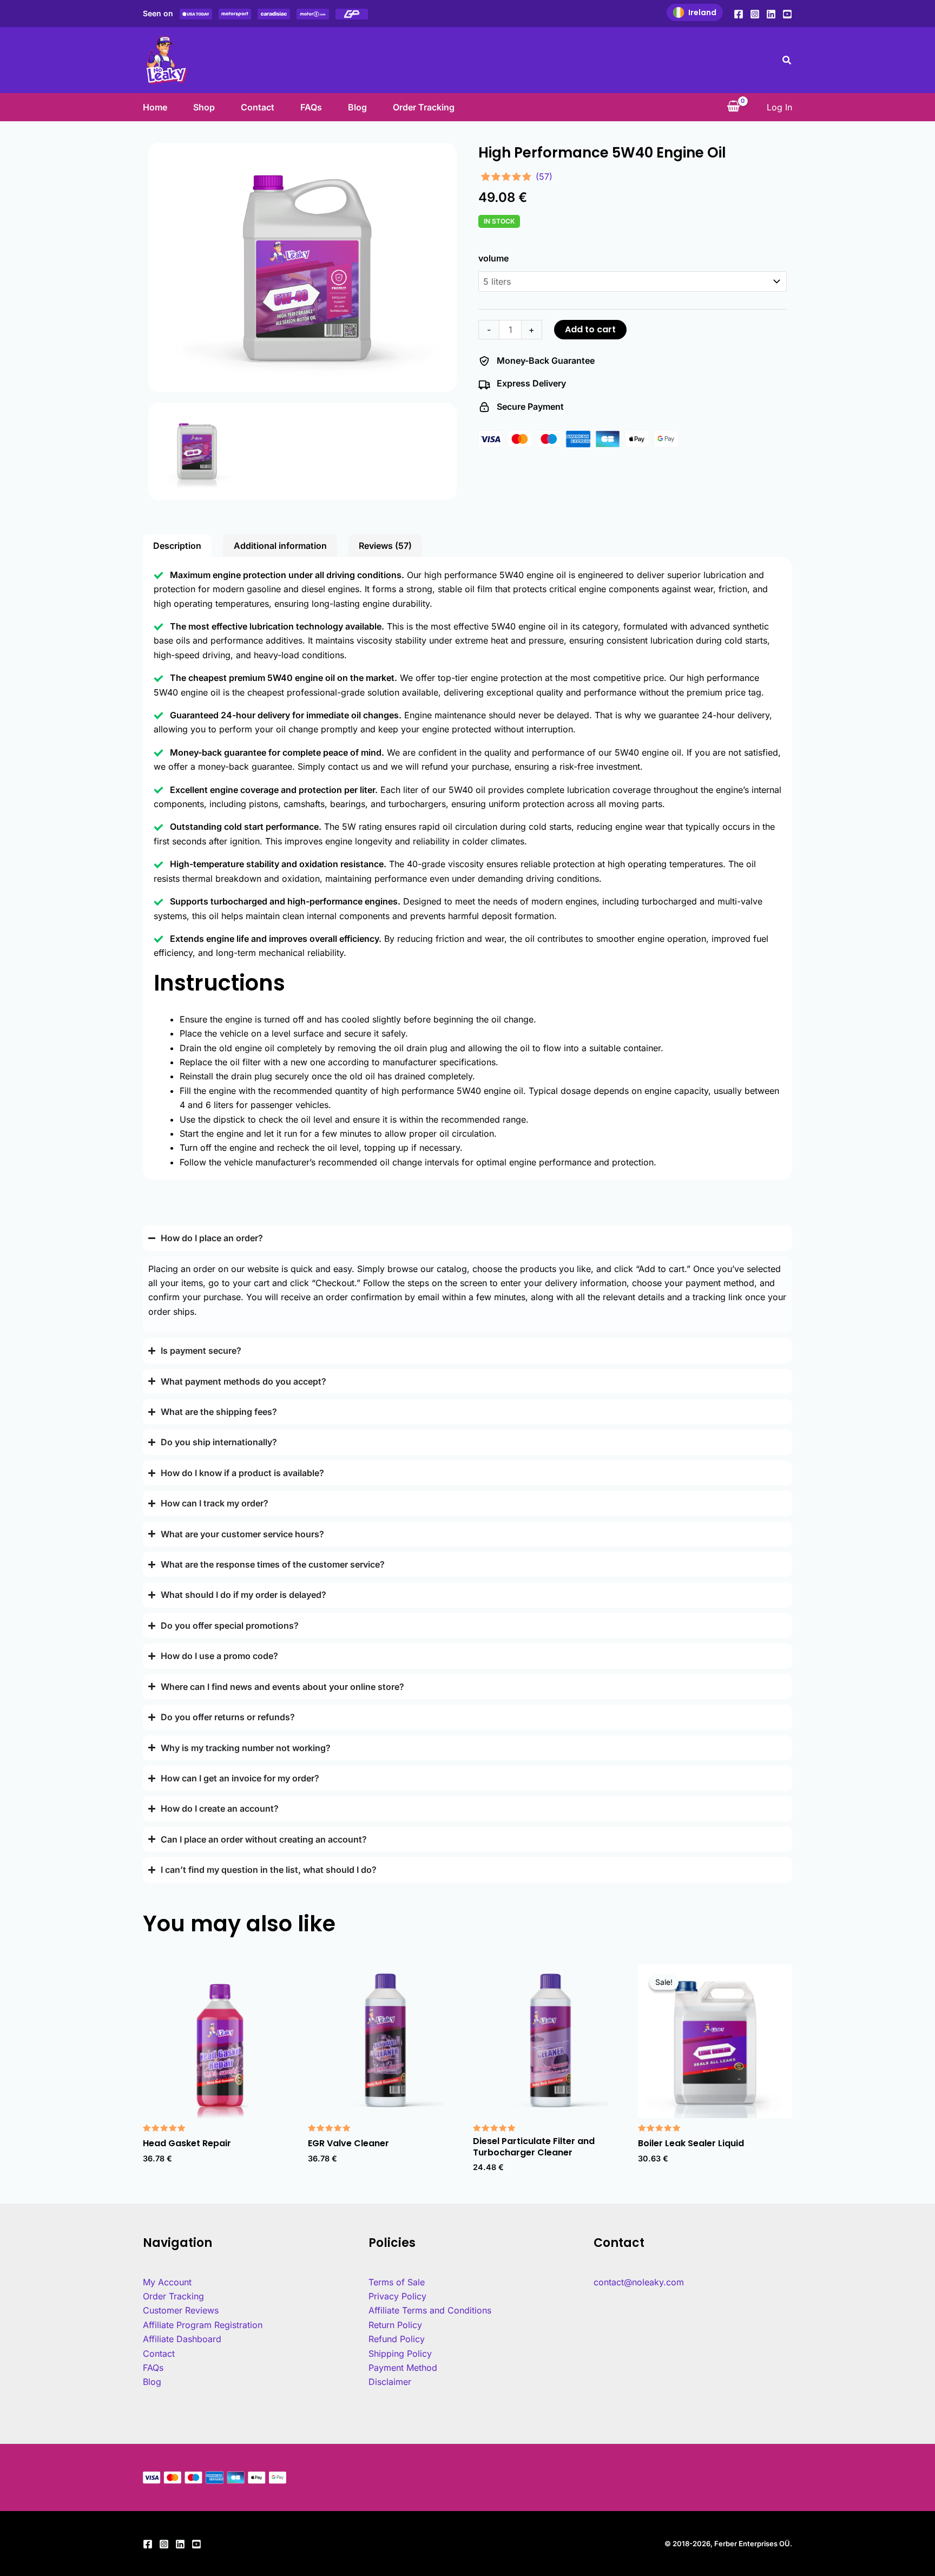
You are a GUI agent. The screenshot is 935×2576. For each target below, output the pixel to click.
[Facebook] (739, 14)
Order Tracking (424, 107)
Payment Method (403, 2368)
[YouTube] (787, 14)
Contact (258, 107)
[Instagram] (755, 14)
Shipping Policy (400, 2354)
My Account (167, 2282)
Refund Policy (397, 2339)
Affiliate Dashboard (182, 2339)
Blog (357, 107)
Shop (204, 107)
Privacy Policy (397, 2296)
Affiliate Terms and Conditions (430, 2310)
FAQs (311, 107)
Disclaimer (390, 2382)
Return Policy (395, 2325)
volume (493, 258)
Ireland (702, 12)
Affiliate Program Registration (203, 2325)
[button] (787, 60)
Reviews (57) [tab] (385, 546)
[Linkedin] (771, 14)
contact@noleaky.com (639, 2282)
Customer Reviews (181, 2310)
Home (155, 107)
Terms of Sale (397, 2282)
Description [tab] (177, 546)
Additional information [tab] (280, 546)
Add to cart (590, 329)
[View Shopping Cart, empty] (733, 107)
